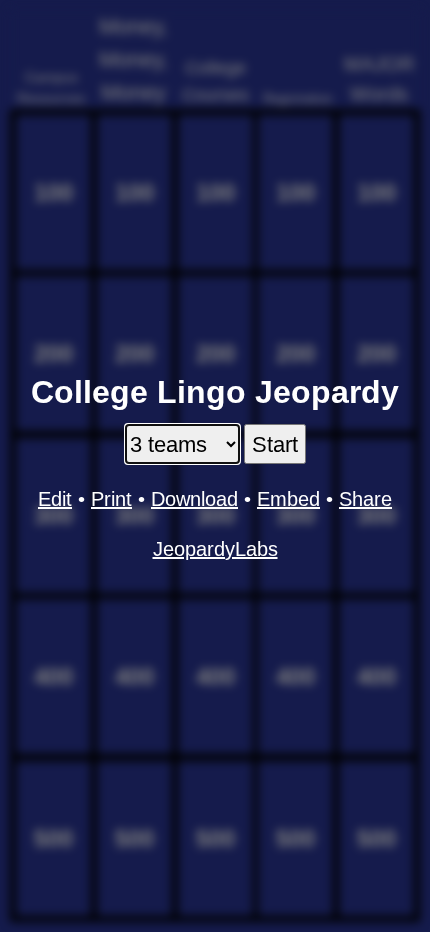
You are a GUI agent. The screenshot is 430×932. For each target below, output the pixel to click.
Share (365, 499)
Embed (288, 499)
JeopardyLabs (215, 549)
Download (194, 499)
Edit (55, 499)
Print (111, 499)
